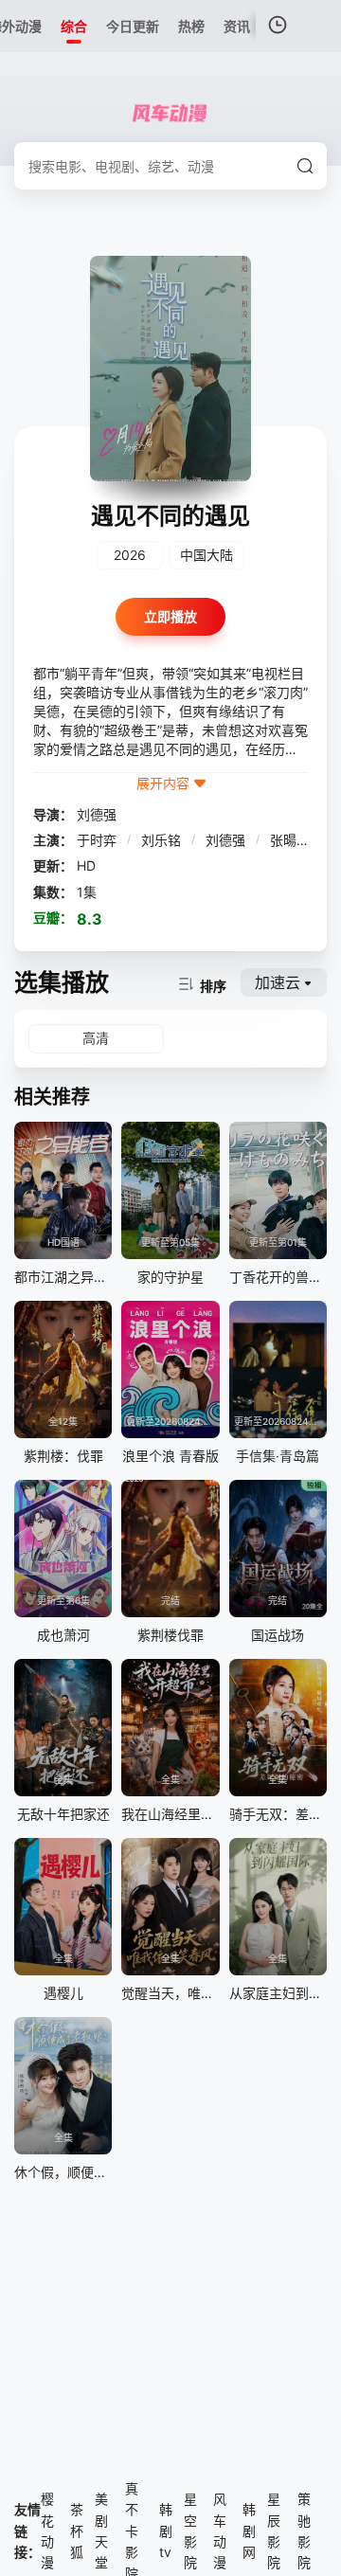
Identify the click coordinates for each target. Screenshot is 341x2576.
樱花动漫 (47, 2531)
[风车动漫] (170, 114)
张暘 (285, 840)
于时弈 (99, 840)
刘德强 (97, 814)
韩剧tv (166, 2531)
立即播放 (170, 616)
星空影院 (190, 2531)
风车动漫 (220, 2531)
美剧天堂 (101, 2531)
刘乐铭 (163, 840)
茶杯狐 (77, 2531)
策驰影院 (304, 2531)
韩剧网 (249, 2531)
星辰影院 (274, 2531)
